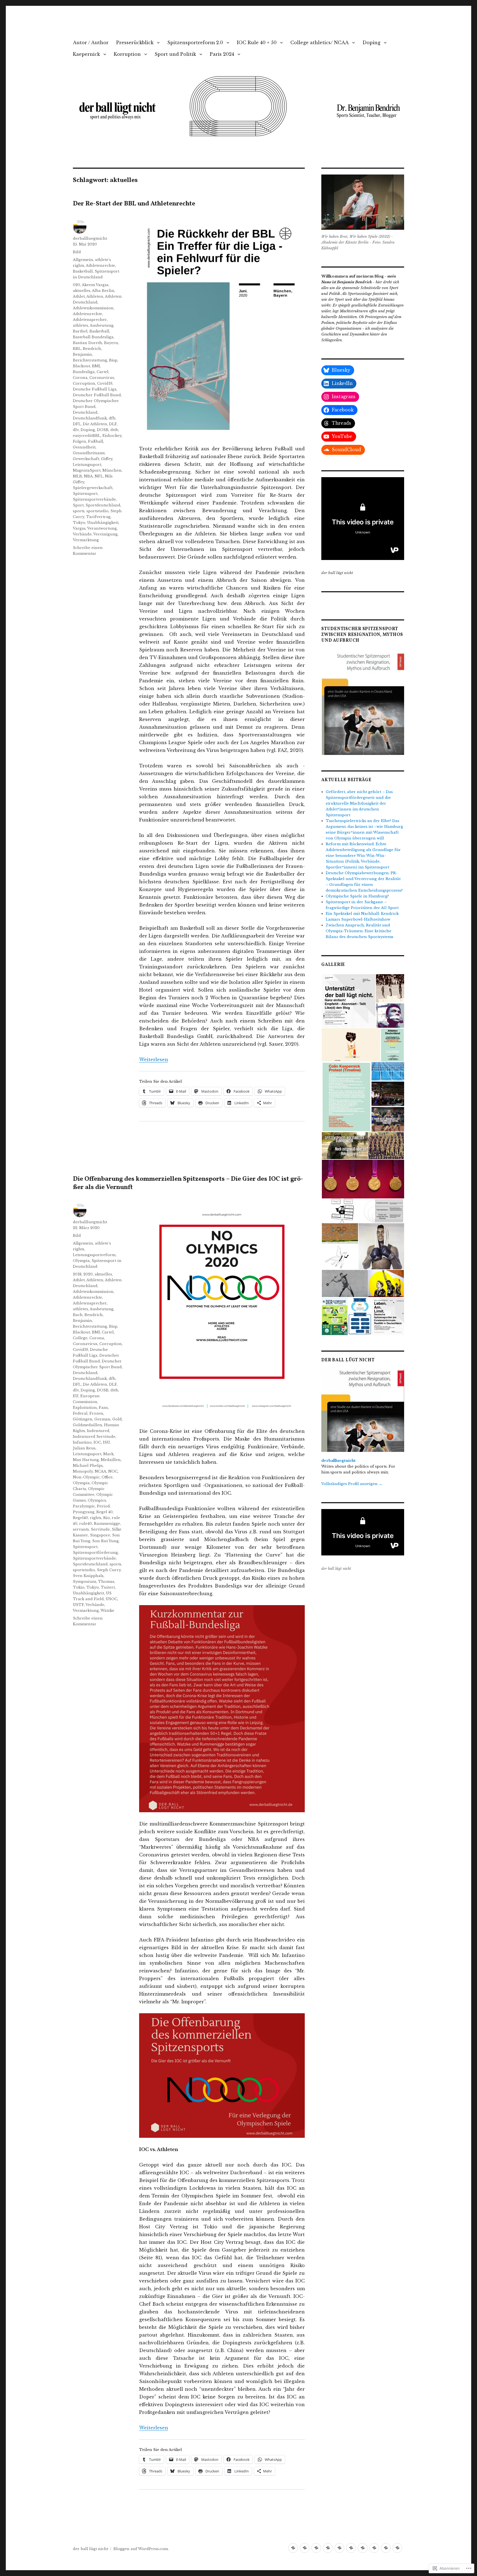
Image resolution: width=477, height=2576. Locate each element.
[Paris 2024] (397, 2548)
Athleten (95, 296)
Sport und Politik (175, 54)
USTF (78, 1605)
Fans (103, 1408)
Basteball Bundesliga (93, 337)
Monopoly (83, 1471)
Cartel (103, 372)
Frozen (96, 1413)
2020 (88, 1274)
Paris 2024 (222, 54)
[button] (363, 702)
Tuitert (108, 1587)
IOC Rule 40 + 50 (257, 43)
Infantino (82, 1442)
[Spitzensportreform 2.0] (316, 2548)
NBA (88, 476)
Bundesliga (84, 372)
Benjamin (82, 354)
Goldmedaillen (88, 1425)
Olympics (97, 1500)
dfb (112, 418)
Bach (78, 1315)
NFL (99, 476)
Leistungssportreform (94, 1255)
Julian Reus (84, 1448)
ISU (106, 1442)
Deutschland (85, 412)
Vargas (79, 528)
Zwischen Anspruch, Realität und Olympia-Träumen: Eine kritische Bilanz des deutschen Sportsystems (360, 931)
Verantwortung (102, 528)
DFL (77, 424)
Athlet (79, 296)
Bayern (111, 343)
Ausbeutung (102, 325)
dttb (114, 430)
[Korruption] (374, 2548)
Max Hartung (86, 1460)
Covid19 (105, 383)
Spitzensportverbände (94, 499)
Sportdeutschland (103, 505)
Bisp (113, 360)
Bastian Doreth (88, 343)
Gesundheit (84, 447)
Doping (371, 43)
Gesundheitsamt (89, 453)
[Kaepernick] (363, 2548)
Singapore (100, 1535)
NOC (113, 1471)
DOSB (103, 430)
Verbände (82, 534)
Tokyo (79, 523)
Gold (117, 1419)
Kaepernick (86, 54)
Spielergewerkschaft (93, 488)
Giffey (107, 459)
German (102, 1419)
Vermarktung (86, 540)
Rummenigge (107, 1524)
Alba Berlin (103, 291)
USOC (112, 1599)
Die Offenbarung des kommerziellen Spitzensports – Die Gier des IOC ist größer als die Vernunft (188, 1183)
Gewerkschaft (86, 459)
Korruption (127, 54)
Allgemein (83, 260)
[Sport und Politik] (386, 2548)
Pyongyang (84, 1512)
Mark (108, 1454)
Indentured (98, 1431)
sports (79, 511)
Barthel (80, 331)
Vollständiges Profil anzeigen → (352, 1484)
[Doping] (351, 2548)
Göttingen (83, 1419)
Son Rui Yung (105, 1541)
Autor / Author (91, 43)
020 (76, 285)
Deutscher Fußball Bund (97, 395)
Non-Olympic (86, 1477)
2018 (77, 1274)
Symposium (84, 1582)
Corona (80, 378)
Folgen (79, 441)
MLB (77, 476)
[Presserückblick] (305, 2548)
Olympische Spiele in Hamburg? (357, 896)
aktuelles (82, 291)
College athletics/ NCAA (320, 43)
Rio (107, 1518)
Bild (77, 252)
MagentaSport (87, 470)
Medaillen (111, 1460)
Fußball (96, 441)
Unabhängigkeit (103, 523)
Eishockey (112, 436)
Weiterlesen (154, 1060)
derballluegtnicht (90, 238)
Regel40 (80, 1518)
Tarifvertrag (98, 517)
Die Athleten (95, 424)
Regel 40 (104, 1512)
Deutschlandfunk (90, 418)
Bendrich (92, 349)
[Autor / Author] (293, 2548)
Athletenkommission (93, 308)
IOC (97, 1442)
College (80, 1338)
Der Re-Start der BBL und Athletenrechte (134, 204)
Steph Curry (109, 1570)
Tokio (79, 1587)
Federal (80, 1413)
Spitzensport (85, 494)
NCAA (100, 1471)
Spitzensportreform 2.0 (195, 43)
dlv (76, 430)
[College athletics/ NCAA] (339, 2548)
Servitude (100, 1529)
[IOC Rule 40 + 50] (328, 2548)
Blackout (81, 366)
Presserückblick (135, 43)
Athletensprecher (90, 320)
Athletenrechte (100, 265)
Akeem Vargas (95, 285)
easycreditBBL (87, 436)
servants (81, 1529)
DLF (113, 424)
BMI (96, 366)
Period (103, 1506)
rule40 (86, 1524)
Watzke (107, 1611)
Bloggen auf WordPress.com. (141, 2549)
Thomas (106, 1582)
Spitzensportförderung (95, 1553)
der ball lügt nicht (91, 2549)
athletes (80, 325)
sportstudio (97, 511)
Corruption (84, 383)
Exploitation (85, 1408)
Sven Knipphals (88, 1576)
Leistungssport (87, 465)
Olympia (81, 1261)
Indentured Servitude (94, 1437)
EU (76, 1396)
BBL (77, 349)
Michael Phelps (88, 1466)
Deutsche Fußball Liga (95, 389)
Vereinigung (105, 534)
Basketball (83, 271)
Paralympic (84, 1506)
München (112, 470)
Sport (78, 505)
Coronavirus (102, 378)
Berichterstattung (90, 360)
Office (107, 1477)
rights (96, 1518)
